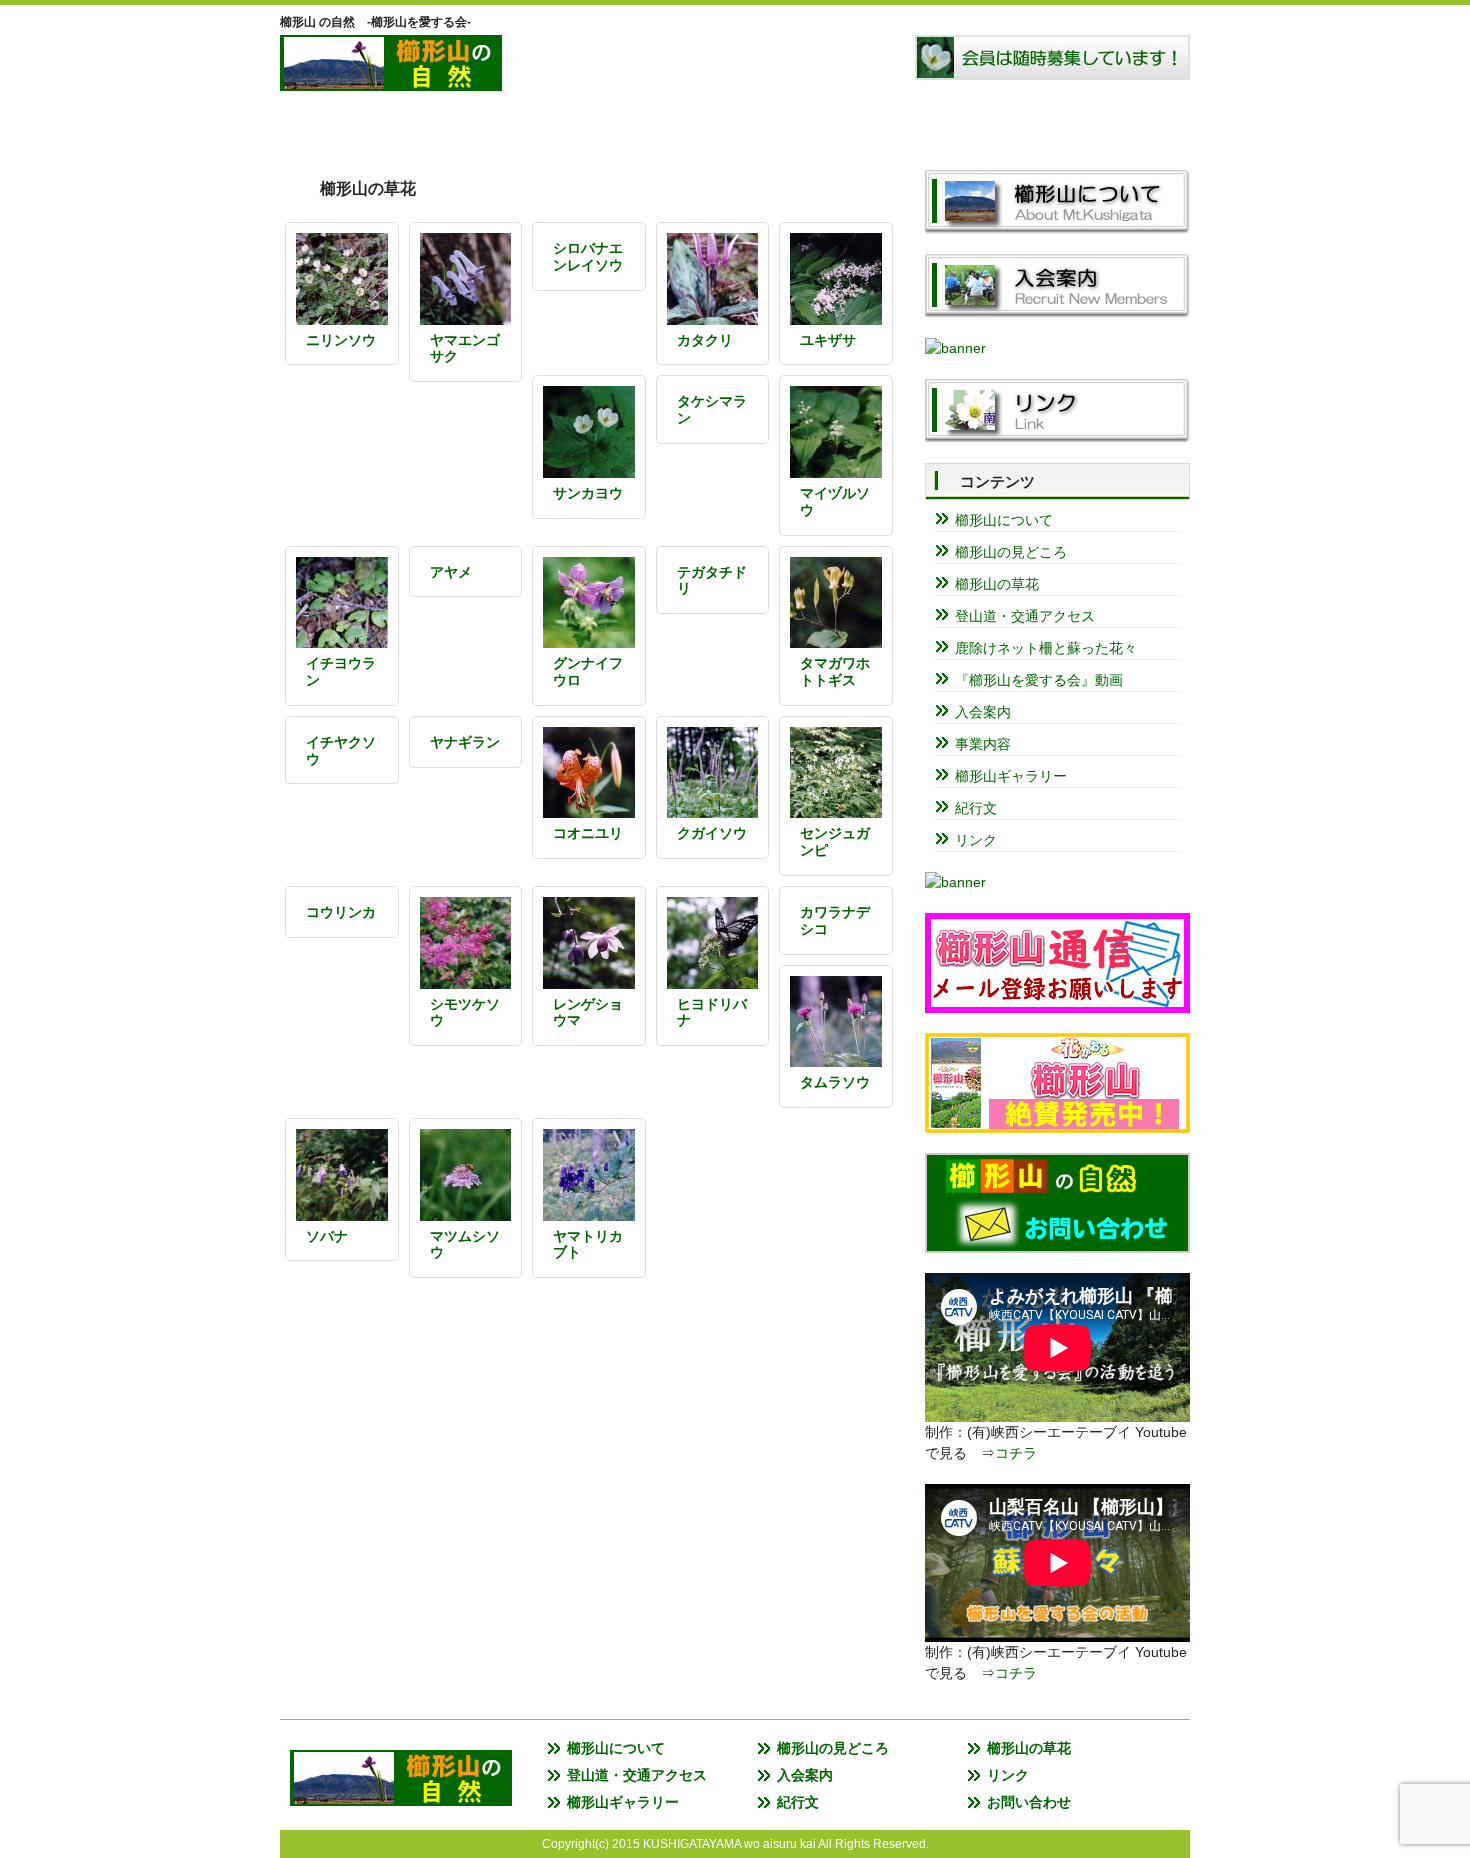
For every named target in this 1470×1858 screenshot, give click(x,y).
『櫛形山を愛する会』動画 (1039, 680)
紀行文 (976, 808)
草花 (735, 125)
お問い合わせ (1029, 1802)
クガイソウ (712, 833)
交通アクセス (865, 125)
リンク (1125, 125)
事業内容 (983, 744)
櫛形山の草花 (997, 584)
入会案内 (995, 125)
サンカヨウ (588, 493)
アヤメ (451, 572)
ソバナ (327, 1236)
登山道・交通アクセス (1025, 616)
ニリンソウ (341, 340)
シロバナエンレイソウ (588, 256)
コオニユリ (588, 833)
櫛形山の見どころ (1011, 552)
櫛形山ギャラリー (1011, 776)
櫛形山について (475, 125)
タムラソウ (835, 1082)
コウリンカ (341, 912)
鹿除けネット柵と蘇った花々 (1046, 648)
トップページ (345, 125)
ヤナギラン (465, 742)
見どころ (605, 125)
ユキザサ (828, 340)
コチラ (1016, 1453)
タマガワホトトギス (835, 671)
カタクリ (705, 340)
